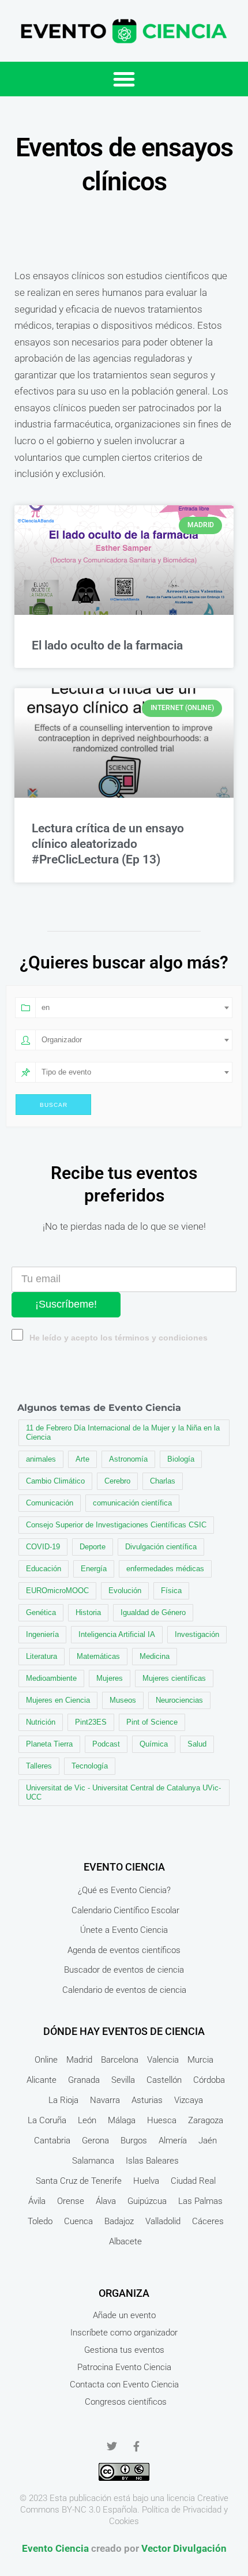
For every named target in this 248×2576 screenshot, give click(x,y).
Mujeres (110, 1678)
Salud (197, 1744)
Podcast (106, 1744)
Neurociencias (179, 1700)
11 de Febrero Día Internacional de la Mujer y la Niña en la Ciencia (123, 1432)
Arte (82, 1459)
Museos (123, 1700)
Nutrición (41, 1722)
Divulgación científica (161, 1547)
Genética (41, 1612)
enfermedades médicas (165, 1569)
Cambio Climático (55, 1481)
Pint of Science (152, 1722)
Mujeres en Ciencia (58, 1700)
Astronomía (128, 1459)
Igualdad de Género (153, 1612)
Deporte (93, 1547)
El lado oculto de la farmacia (107, 645)
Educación (44, 1569)
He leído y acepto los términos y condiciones (119, 1338)
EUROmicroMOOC (57, 1591)
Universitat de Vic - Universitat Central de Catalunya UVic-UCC (123, 1792)
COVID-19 (43, 1547)
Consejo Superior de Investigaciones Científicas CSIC (116, 1525)
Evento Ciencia (55, 2548)
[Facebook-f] (136, 2446)
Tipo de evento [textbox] (66, 1072)
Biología (181, 1459)
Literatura (42, 1656)
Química (154, 1744)
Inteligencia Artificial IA (117, 1634)
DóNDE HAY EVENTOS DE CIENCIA (124, 2031)
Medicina (155, 1656)
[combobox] (134, 1008)
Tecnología (90, 1766)
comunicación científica (132, 1503)
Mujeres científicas (174, 1678)
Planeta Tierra (49, 1744)
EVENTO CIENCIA (124, 1867)
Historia (88, 1612)
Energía (94, 1569)
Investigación (197, 1634)
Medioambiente (51, 1678)
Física (171, 1591)
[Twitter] (112, 2446)
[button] (124, 79)
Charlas (163, 1481)
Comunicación (50, 1503)
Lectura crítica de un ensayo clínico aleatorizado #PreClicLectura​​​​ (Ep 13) (108, 844)
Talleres (39, 1766)
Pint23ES (91, 1722)
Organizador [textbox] (62, 1040)
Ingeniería (42, 1634)
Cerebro (117, 1481)
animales (41, 1459)
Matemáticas (98, 1656)
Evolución (125, 1591)
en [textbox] (46, 1007)
